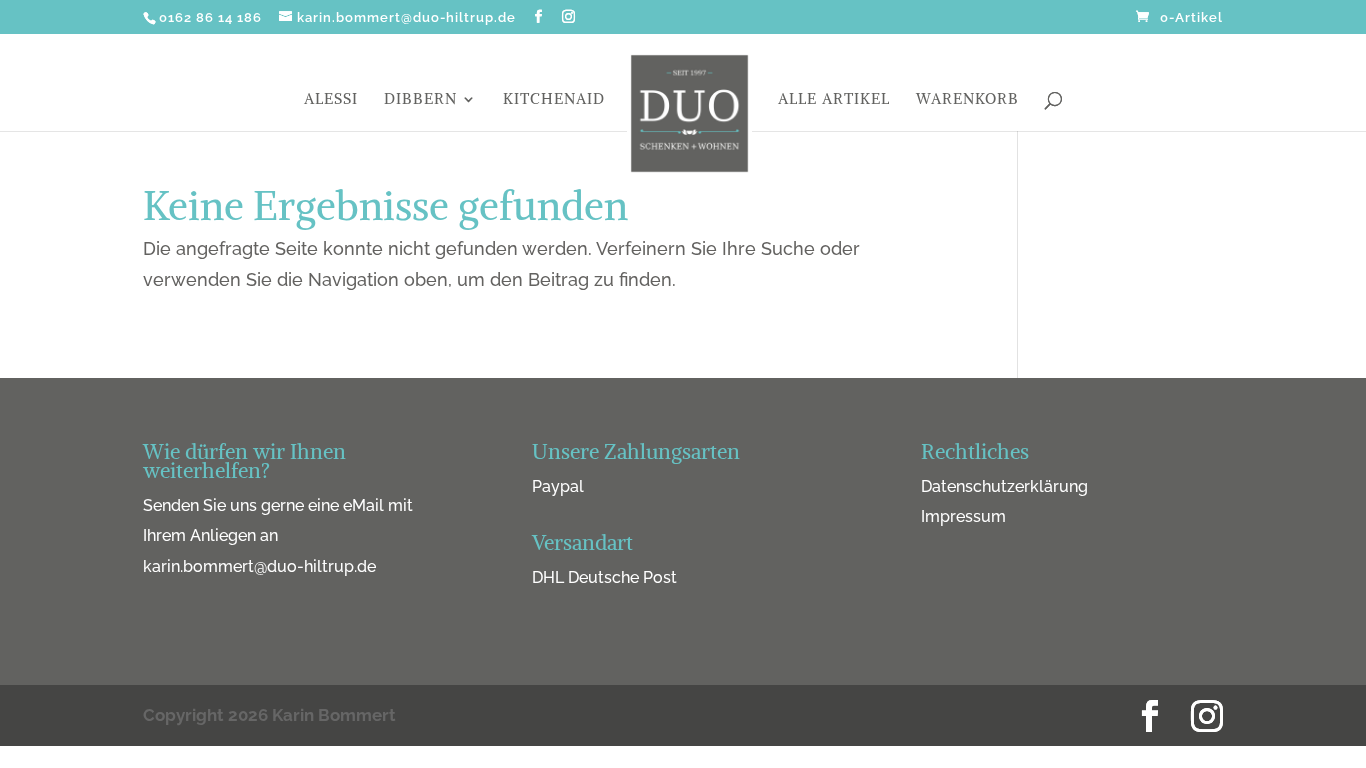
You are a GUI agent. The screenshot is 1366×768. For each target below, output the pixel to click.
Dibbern (420, 100)
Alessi (331, 100)
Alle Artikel (834, 100)
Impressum (963, 516)
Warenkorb (967, 100)
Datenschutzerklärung (1004, 486)
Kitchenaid (554, 100)
